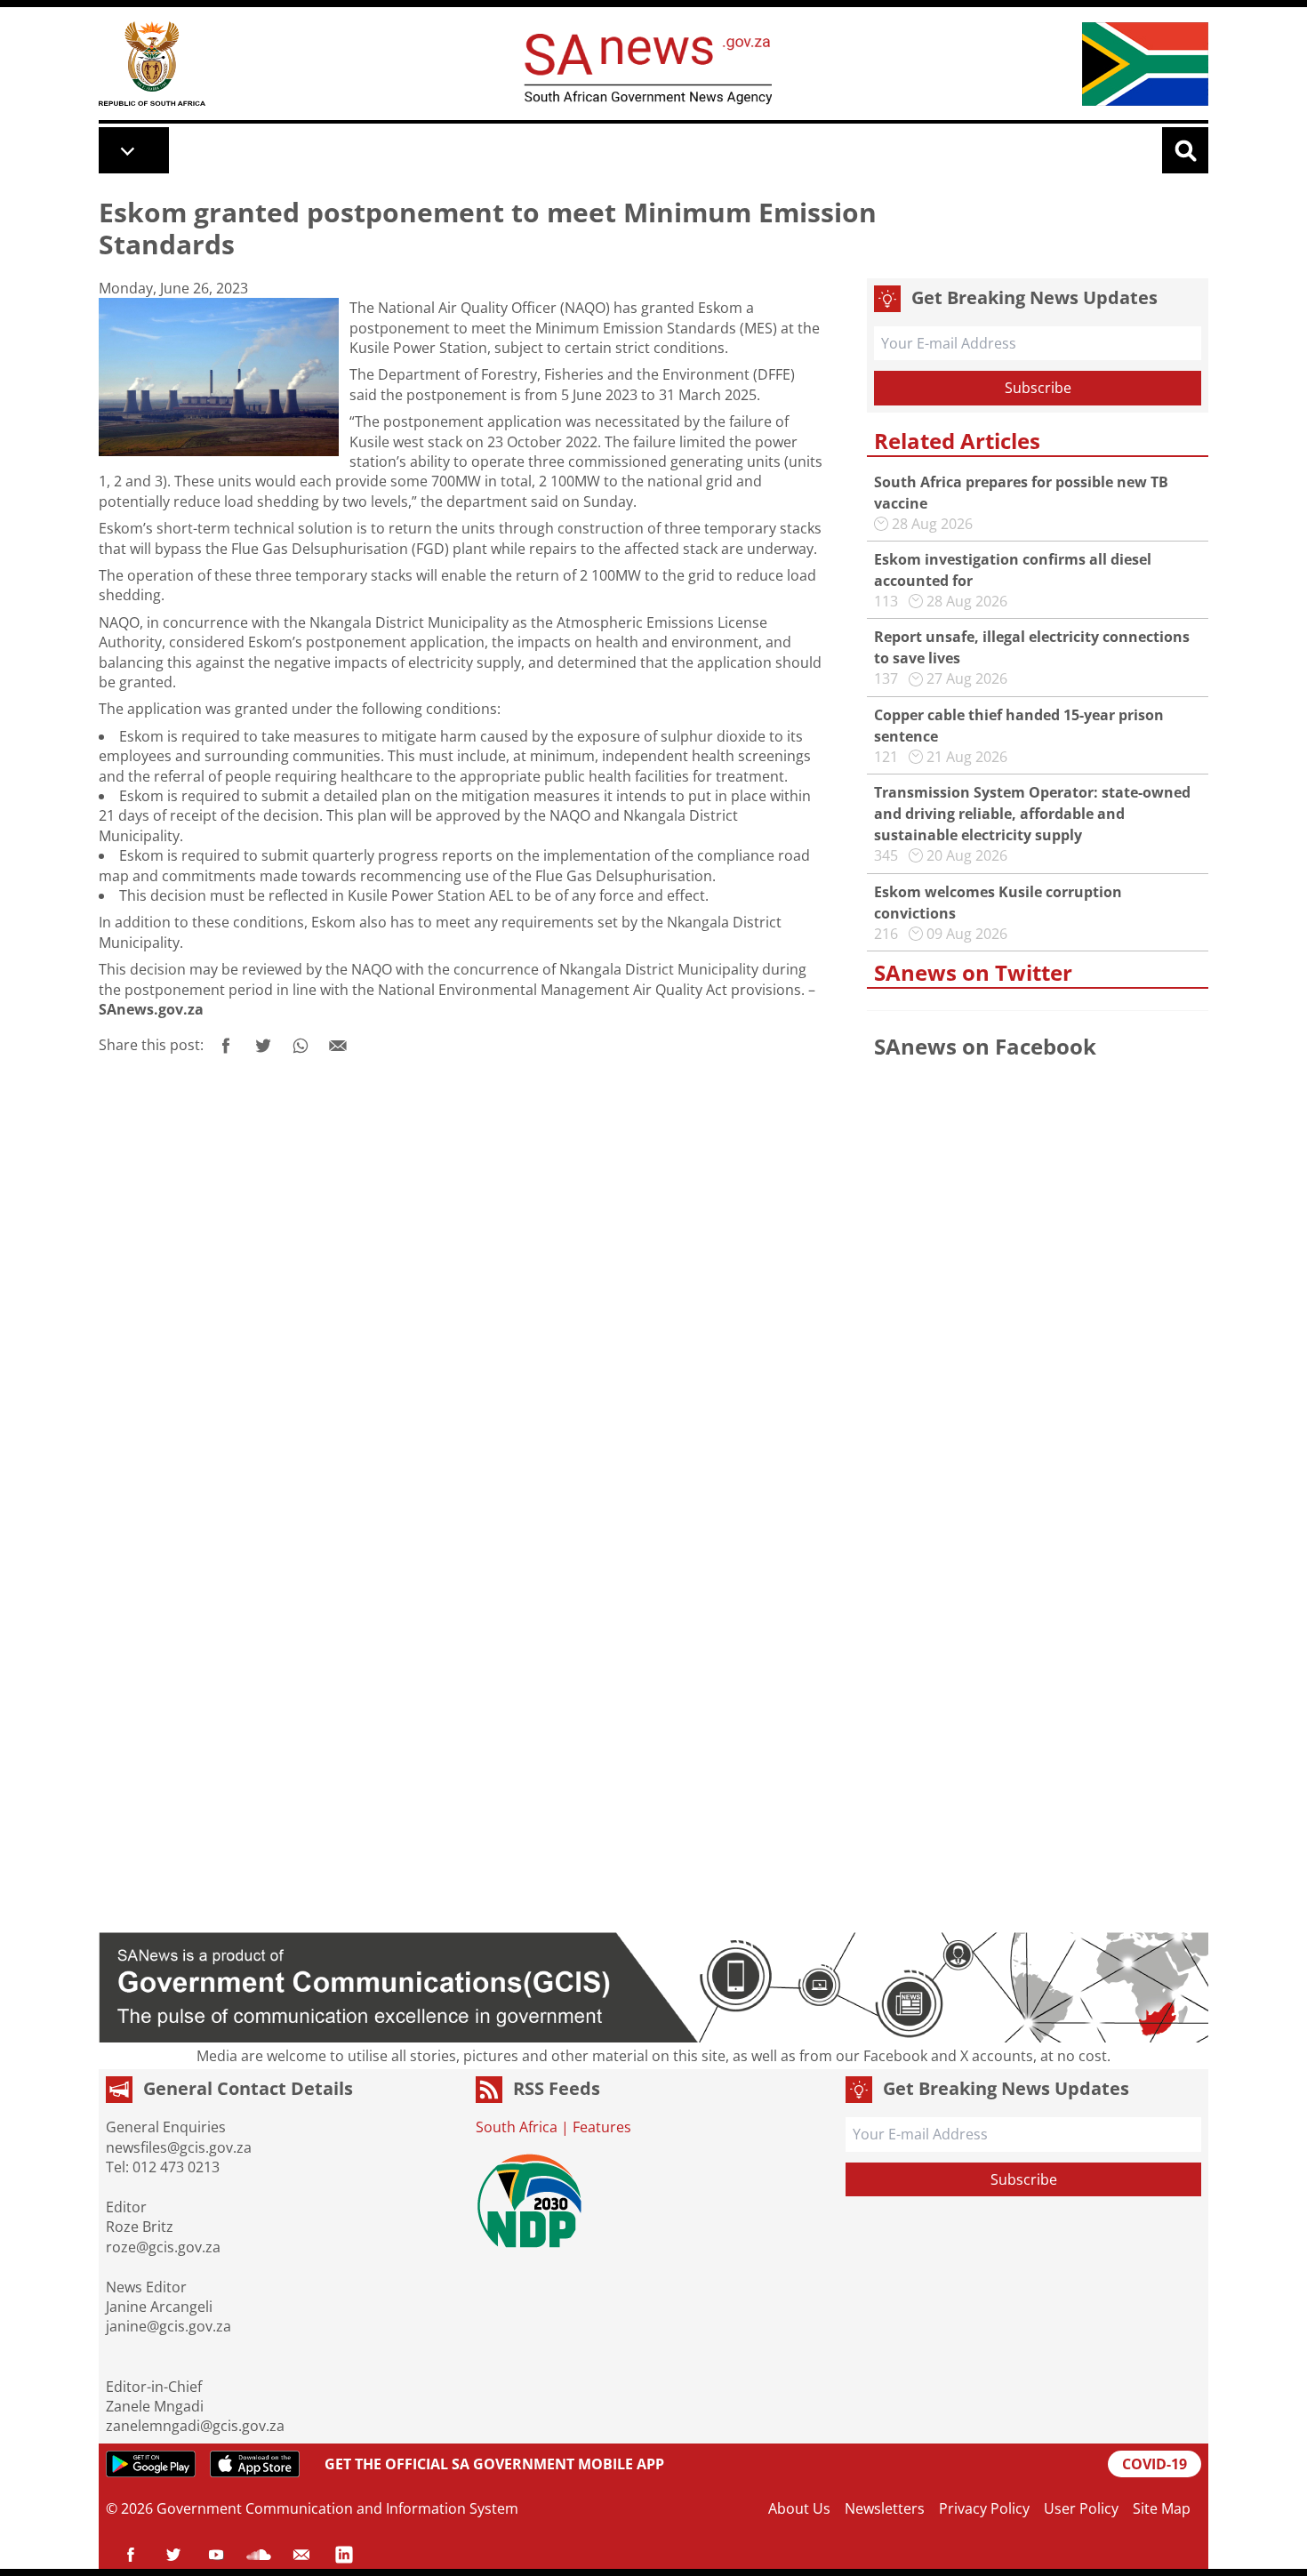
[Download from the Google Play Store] (151, 2464)
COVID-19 (1155, 2464)
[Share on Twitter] (263, 1046)
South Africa (517, 2127)
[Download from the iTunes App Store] (255, 2464)
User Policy (1081, 2508)
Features (602, 2127)
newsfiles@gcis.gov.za (179, 2147)
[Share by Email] (338, 1046)
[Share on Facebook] (226, 1046)
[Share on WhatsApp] (301, 1046)
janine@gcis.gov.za (168, 2326)
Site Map (1162, 2508)
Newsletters (885, 2508)
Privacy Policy (984, 2508)
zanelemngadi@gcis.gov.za (195, 2426)
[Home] (152, 64)
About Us (799, 2508)
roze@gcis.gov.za (163, 2247)
